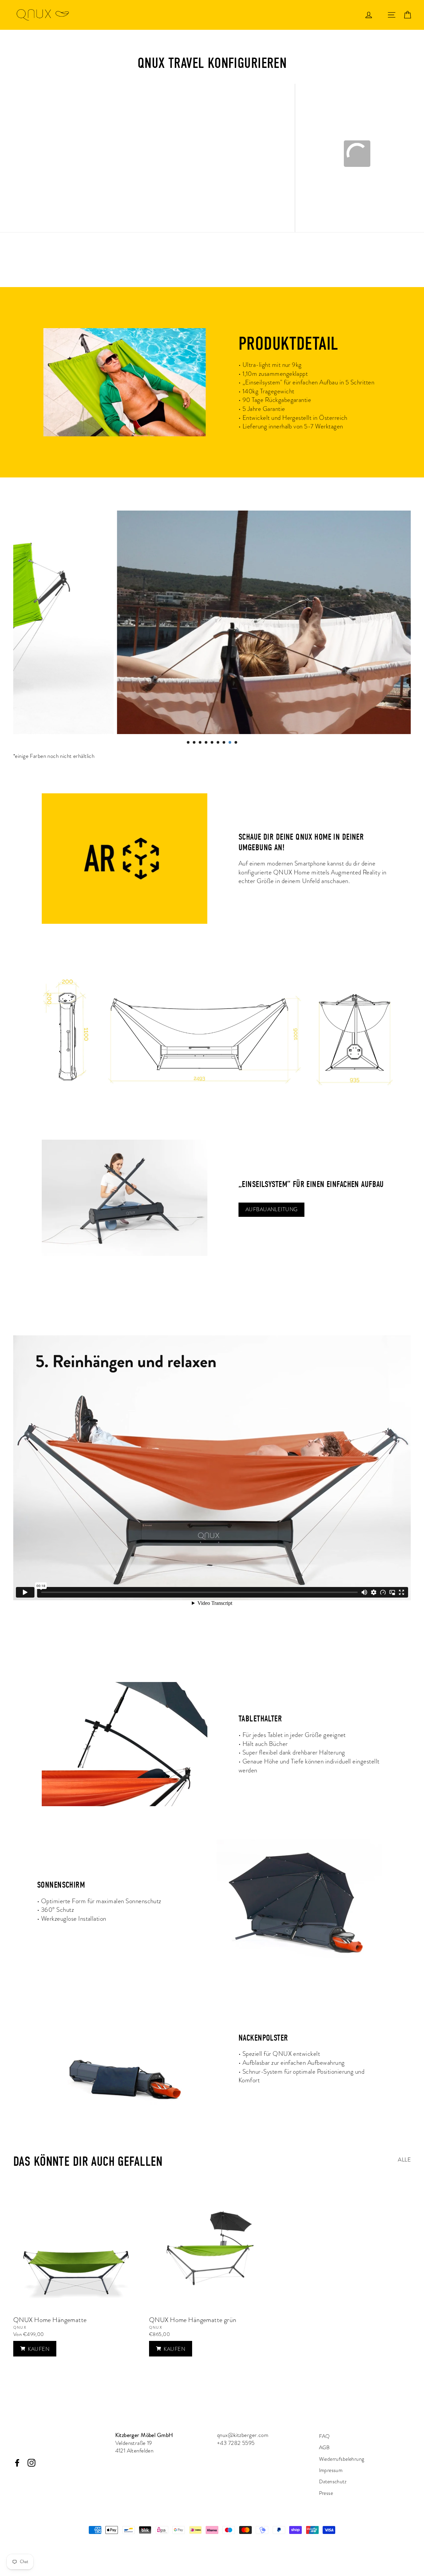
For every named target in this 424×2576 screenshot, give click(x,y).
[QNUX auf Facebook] (17, 2462)
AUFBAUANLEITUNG (271, 1210)
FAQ (324, 2436)
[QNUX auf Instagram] (31, 2462)
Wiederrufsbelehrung (342, 2459)
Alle (404, 2160)
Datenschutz (333, 2482)
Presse (326, 2493)
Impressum (331, 2470)
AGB (324, 2448)
